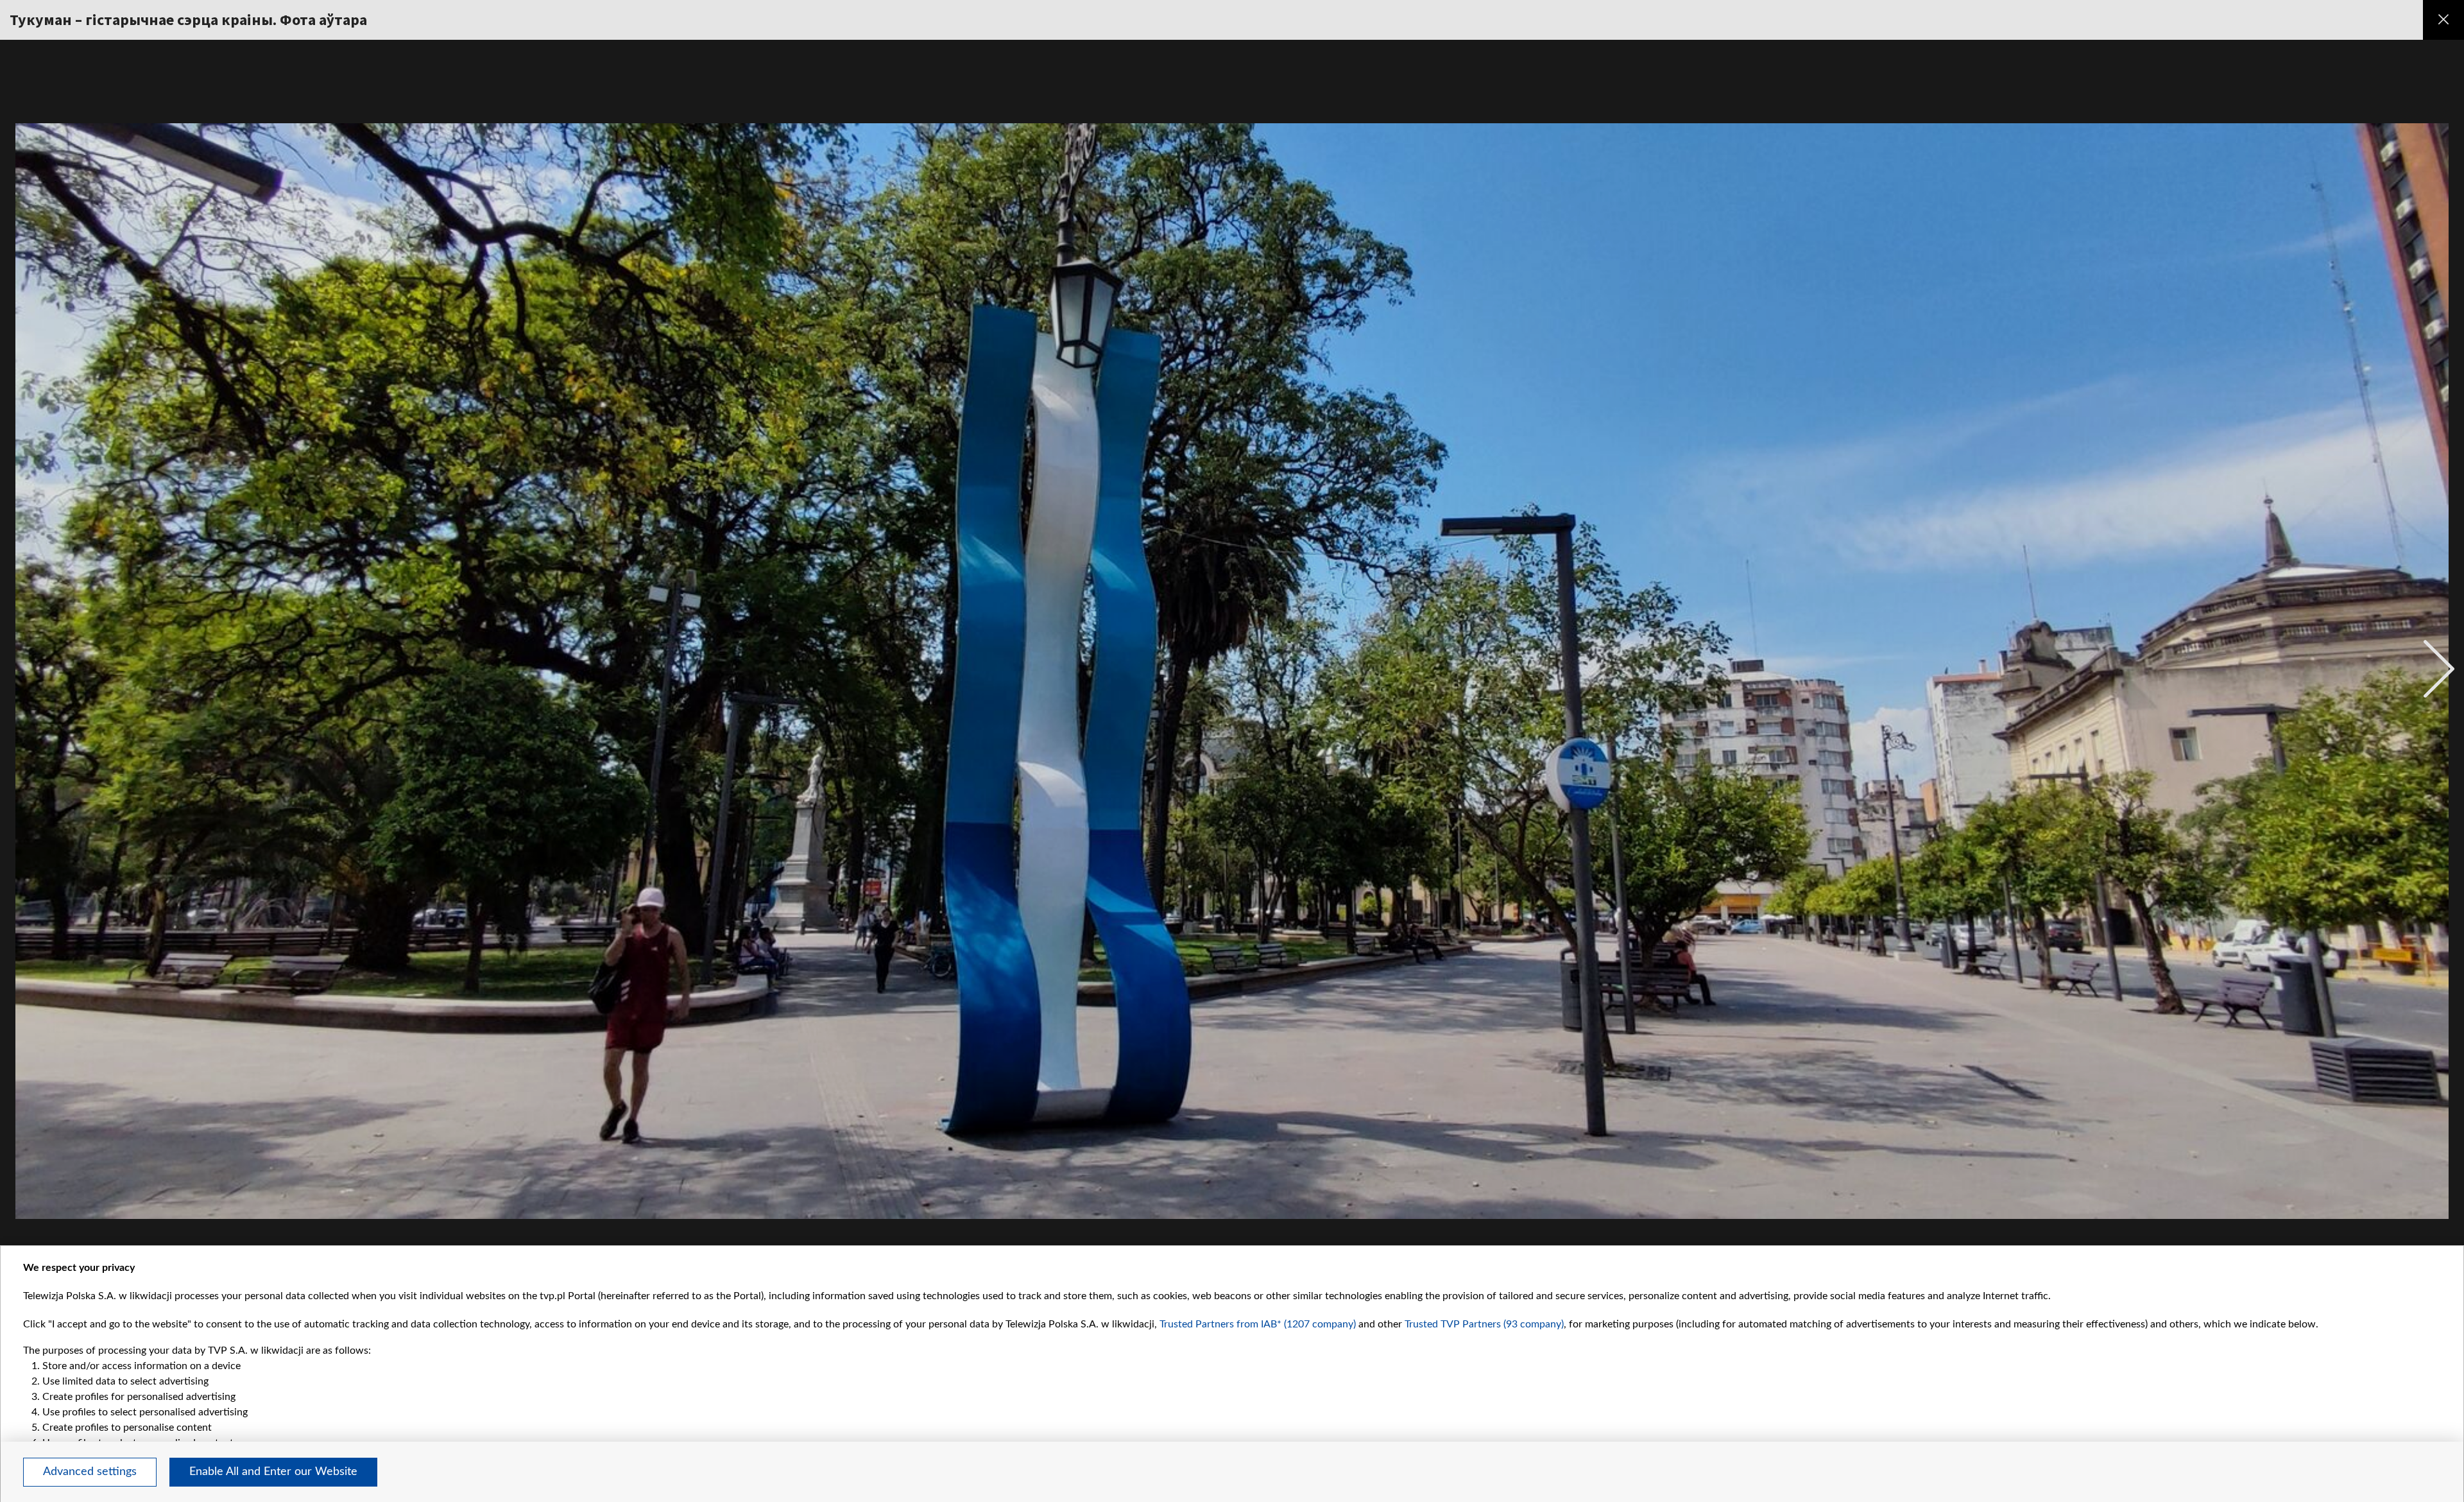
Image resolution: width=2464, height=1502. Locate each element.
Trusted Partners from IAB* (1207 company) (1258, 1324)
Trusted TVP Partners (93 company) (1484, 1324)
